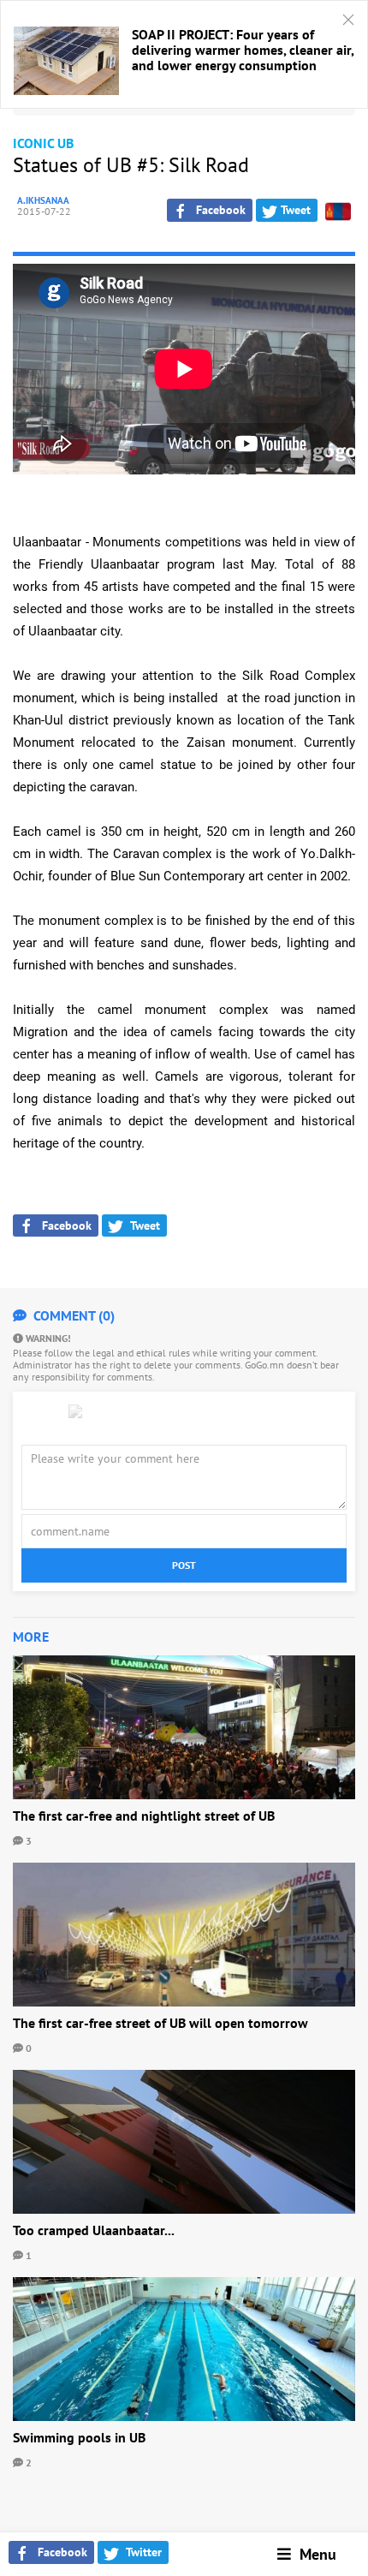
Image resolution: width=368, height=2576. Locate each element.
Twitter (141, 2552)
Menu (314, 2554)
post (184, 1565)
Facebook (59, 2552)
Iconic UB (43, 143)
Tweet (294, 210)
